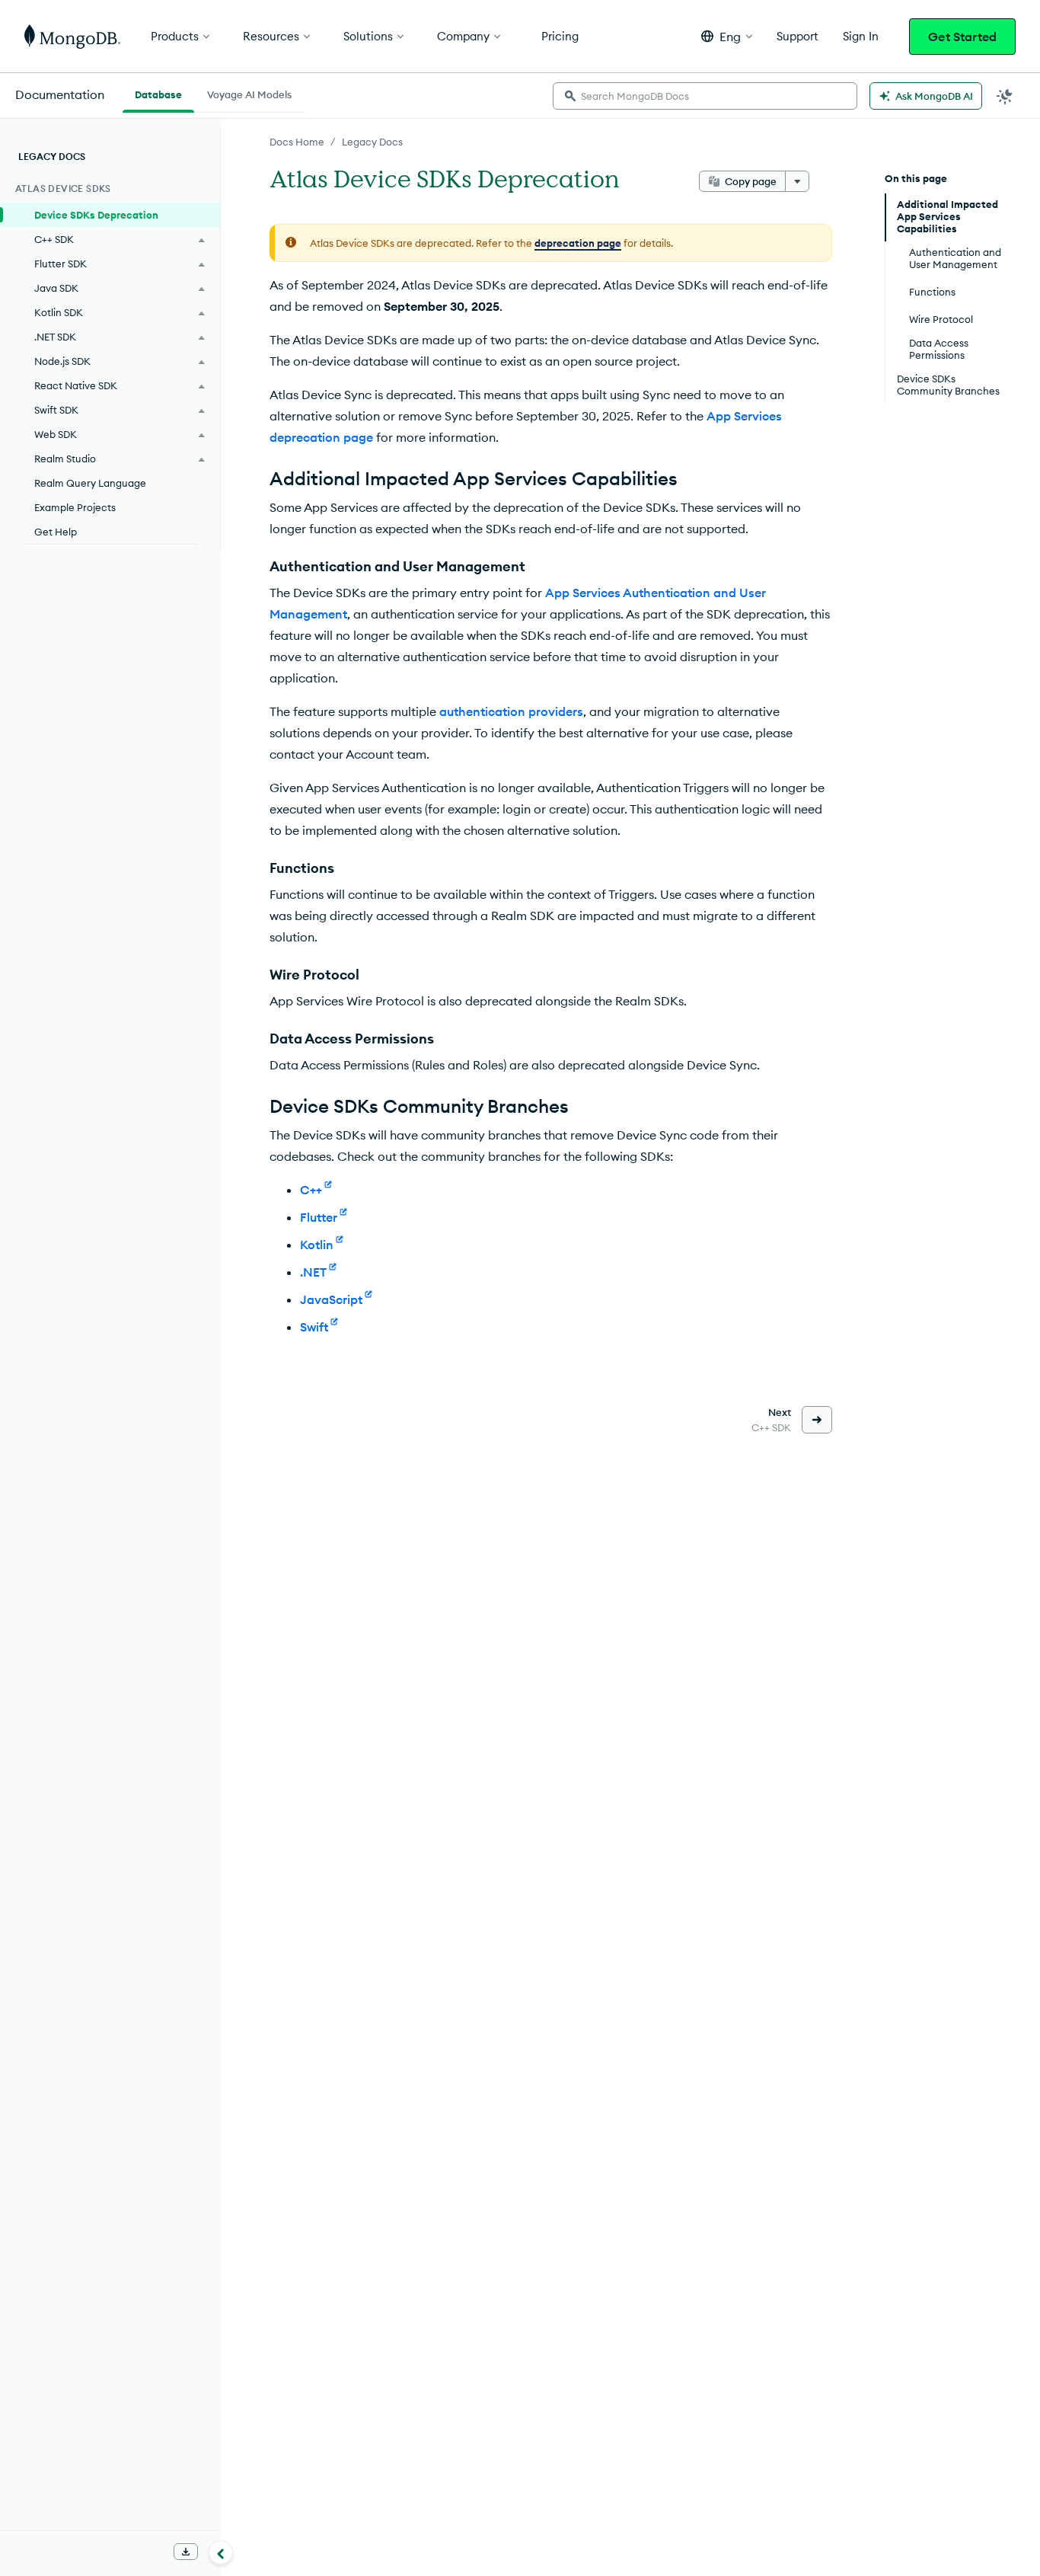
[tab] (158, 93)
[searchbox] (705, 96)
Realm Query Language (90, 483)
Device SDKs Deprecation (96, 215)
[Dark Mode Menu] (1005, 96)
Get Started (962, 37)
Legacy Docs (372, 142)
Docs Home (297, 142)
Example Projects (75, 507)
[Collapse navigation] (221, 2552)
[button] (727, 36)
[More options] (797, 181)
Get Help (56, 532)
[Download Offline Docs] (186, 2552)
